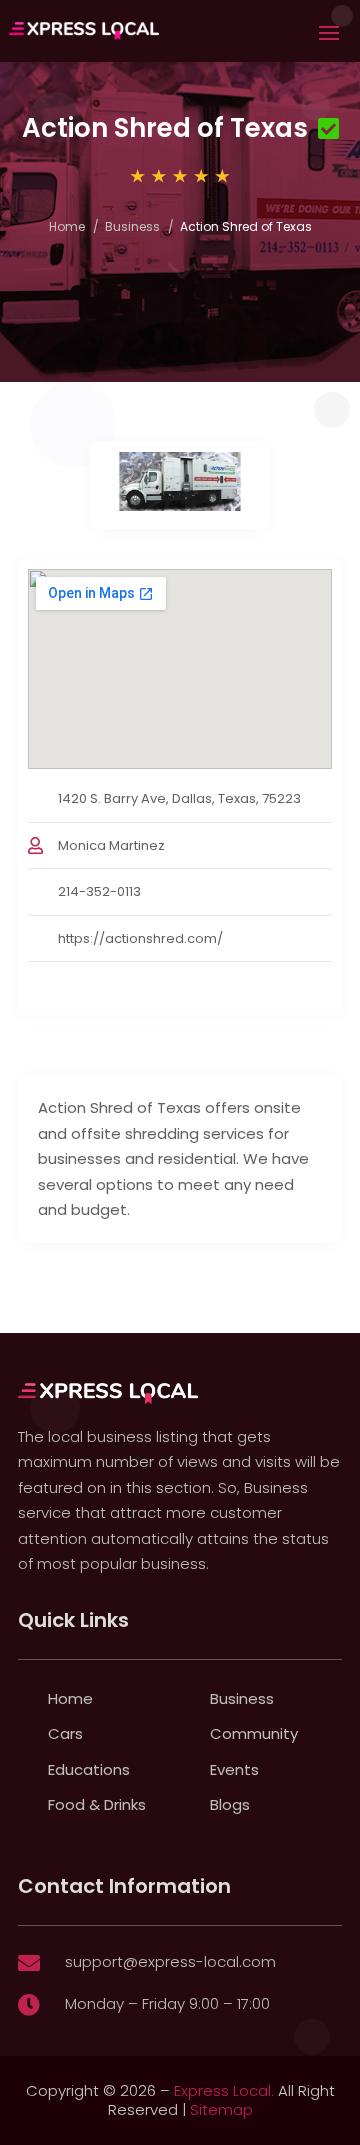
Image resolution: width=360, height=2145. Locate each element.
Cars (65, 1733)
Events (234, 1769)
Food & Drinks (97, 1804)
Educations (89, 1769)
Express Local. (224, 2090)
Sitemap (221, 2109)
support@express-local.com (170, 1961)
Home (67, 226)
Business (132, 226)
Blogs (230, 1804)
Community (254, 1733)
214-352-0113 (99, 891)
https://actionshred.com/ (140, 938)
